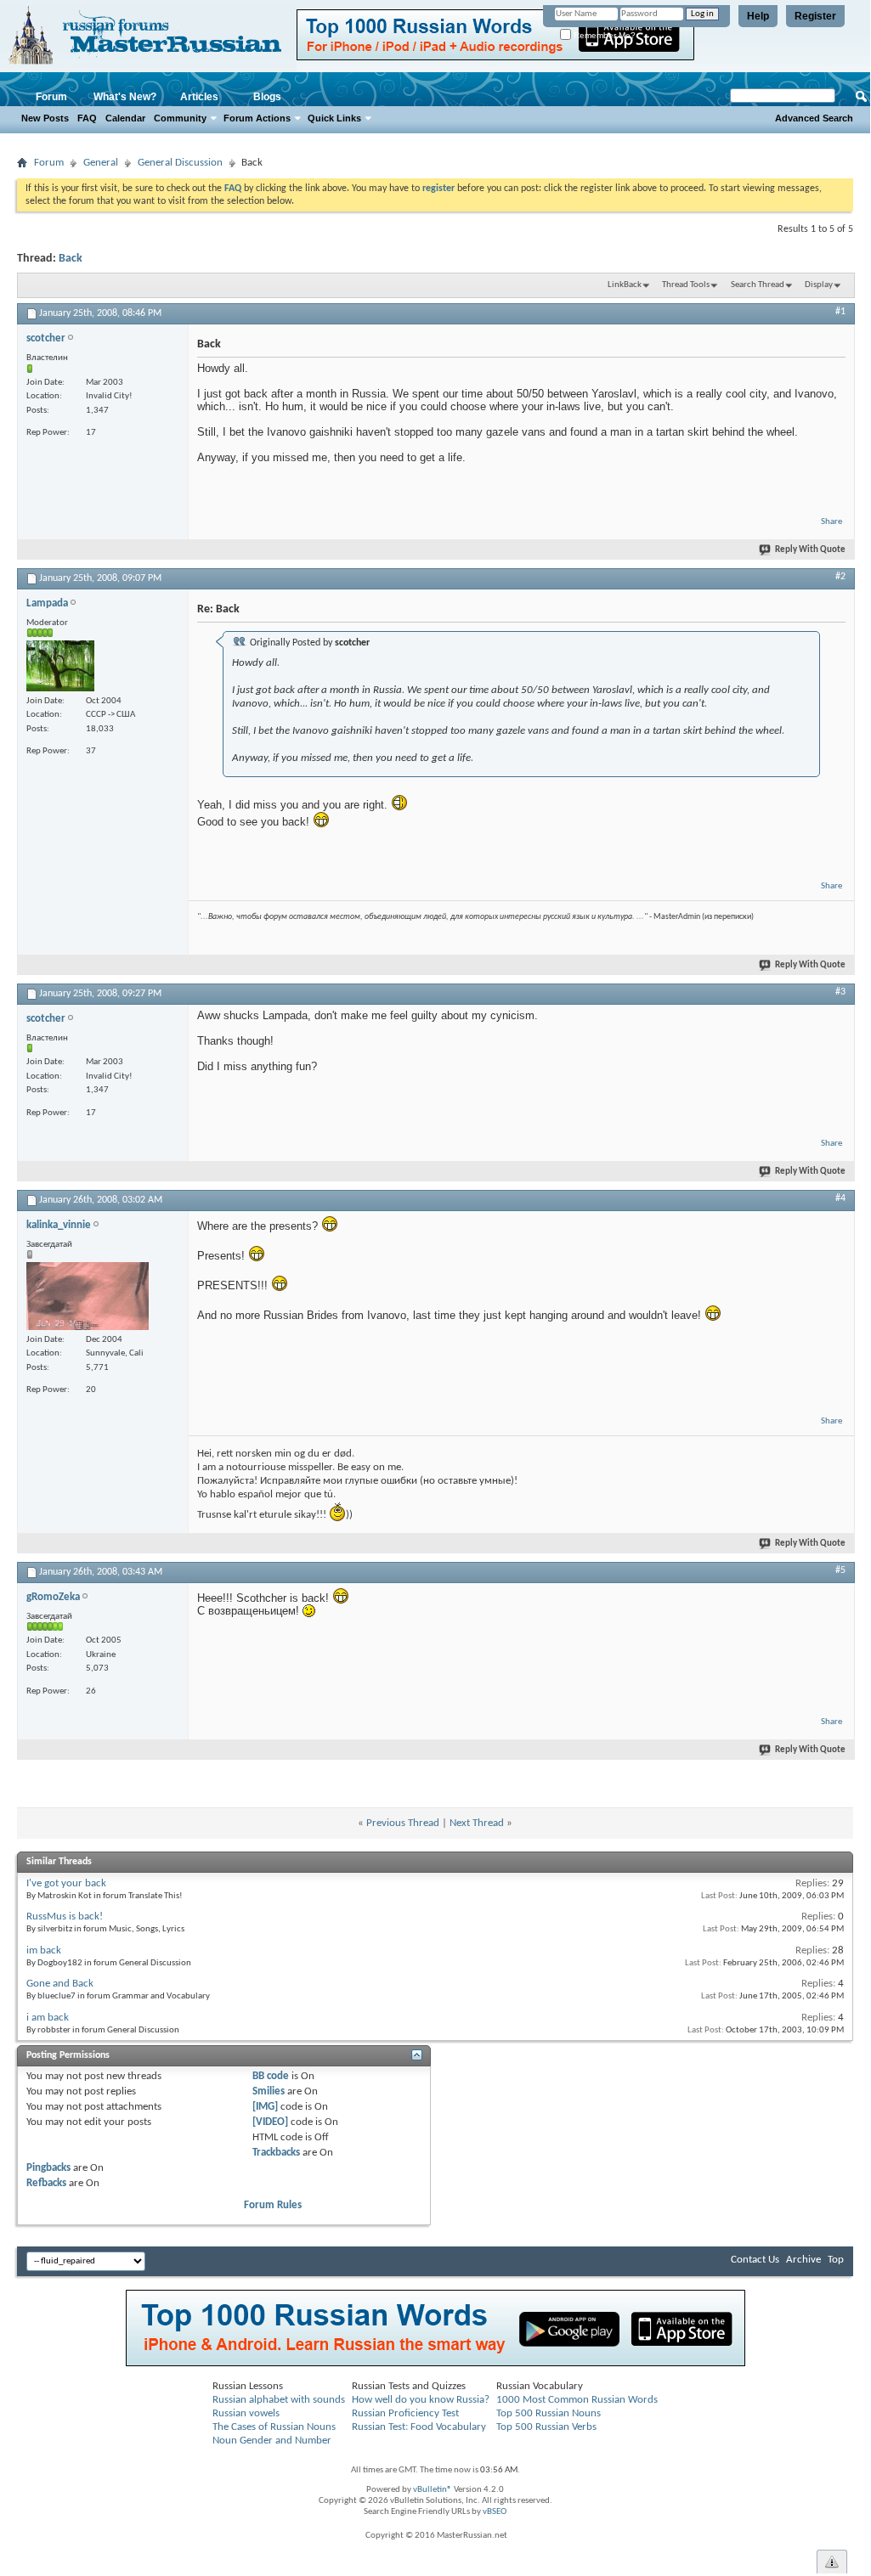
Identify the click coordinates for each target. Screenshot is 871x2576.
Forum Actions (257, 118)
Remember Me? (603, 35)
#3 (840, 992)
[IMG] (265, 2107)
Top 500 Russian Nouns (549, 2413)
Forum (51, 97)
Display (819, 285)
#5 (840, 1570)
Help (758, 16)
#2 (840, 577)
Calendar (125, 118)
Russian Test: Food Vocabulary (419, 2427)
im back (44, 1950)
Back (71, 259)
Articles (199, 97)
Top (836, 2260)
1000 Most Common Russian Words (577, 2400)
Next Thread (477, 1823)
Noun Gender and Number (272, 2441)
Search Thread (758, 285)
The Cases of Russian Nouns (274, 2427)
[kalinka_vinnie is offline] (88, 1296)
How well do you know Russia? (421, 2400)
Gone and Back (60, 1984)
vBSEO (495, 2512)
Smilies (269, 2091)
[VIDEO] (270, 2122)
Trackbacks (276, 2153)
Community (180, 118)
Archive (803, 2260)
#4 (840, 1198)
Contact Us (755, 2260)
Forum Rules (273, 2205)
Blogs (267, 97)
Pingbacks (48, 2168)
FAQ (87, 118)
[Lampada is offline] (60, 666)
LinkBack (625, 285)
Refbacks (46, 2183)
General (101, 163)
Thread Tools (686, 285)
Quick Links (334, 118)
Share (831, 522)
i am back (48, 2018)
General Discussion (180, 163)
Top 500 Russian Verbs (546, 2427)
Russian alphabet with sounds (279, 2400)
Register (815, 16)
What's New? (125, 97)
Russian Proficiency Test (405, 2413)
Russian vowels (246, 2413)
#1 (840, 312)
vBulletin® (433, 2490)
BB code (271, 2076)
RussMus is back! (65, 1916)
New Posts (45, 118)
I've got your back (66, 1883)
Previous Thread (403, 1823)
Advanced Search (814, 118)
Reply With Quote (810, 550)
